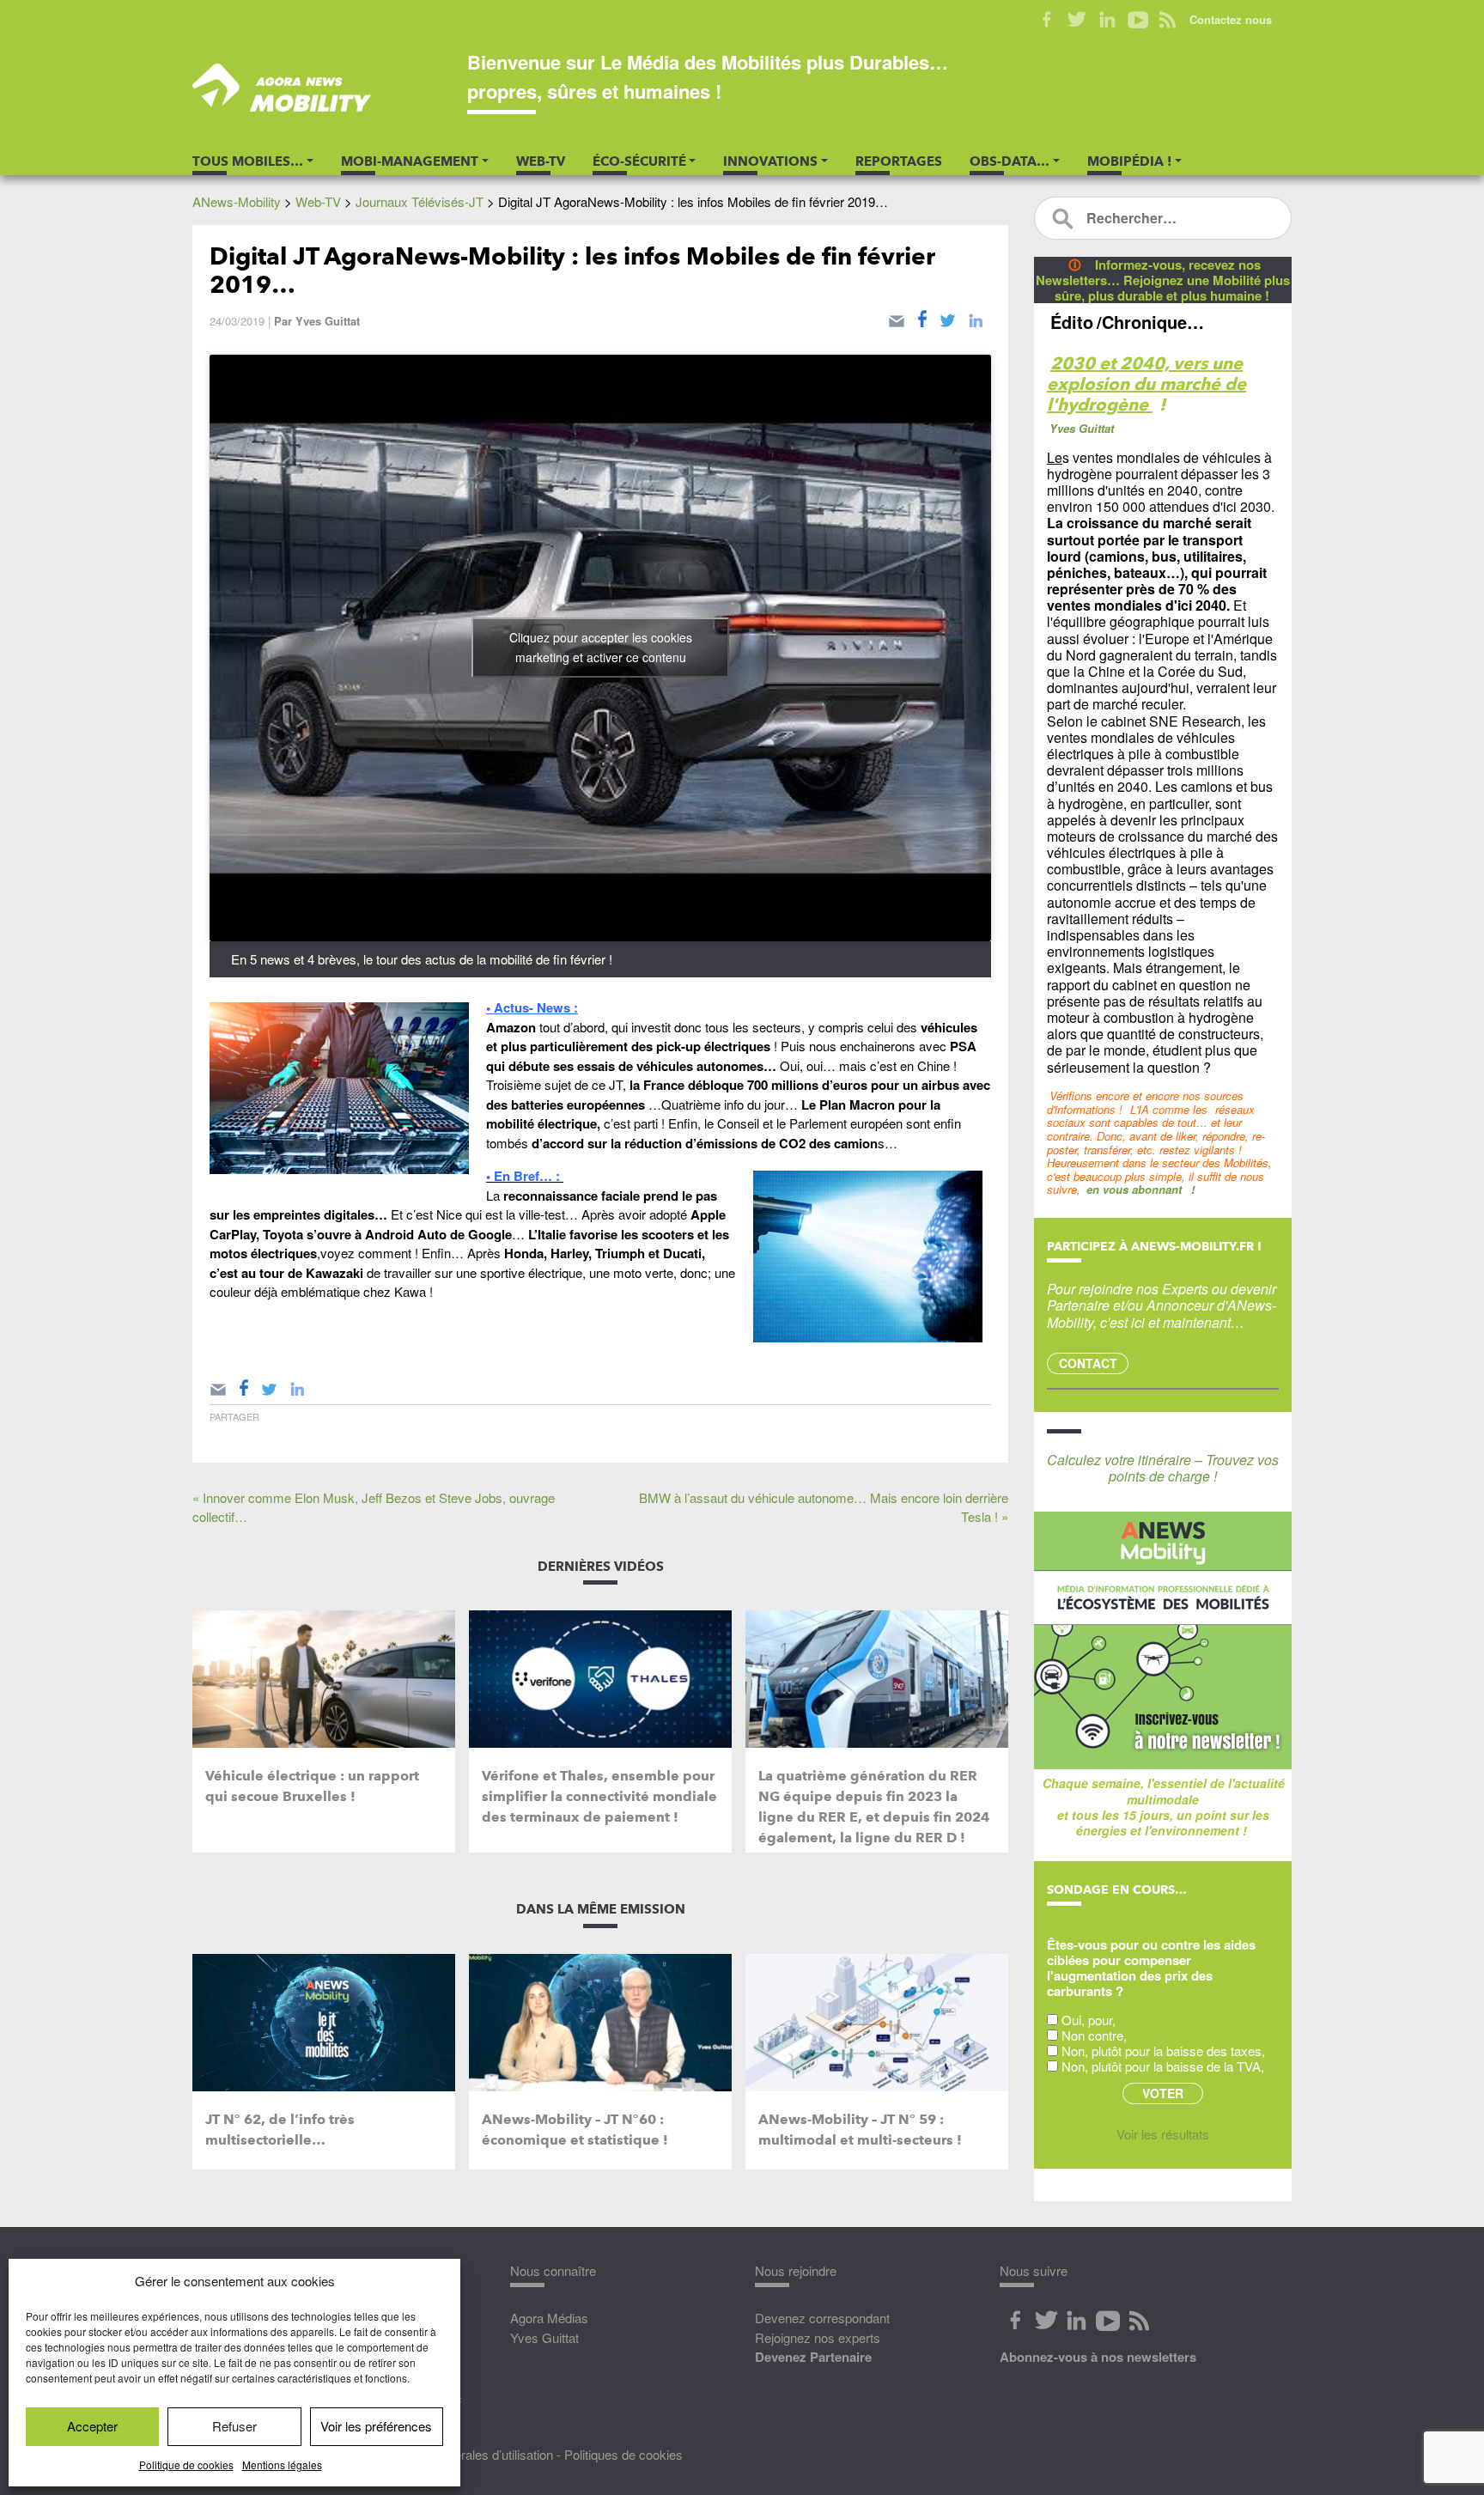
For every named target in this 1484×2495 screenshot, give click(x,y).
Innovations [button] (770, 161)
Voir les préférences (376, 2426)
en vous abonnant (1134, 1189)
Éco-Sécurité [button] (639, 161)
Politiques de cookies (623, 2454)
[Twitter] (948, 318)
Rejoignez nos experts (818, 2337)
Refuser (234, 2426)
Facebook (1047, 20)
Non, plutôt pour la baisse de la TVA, (1163, 2066)
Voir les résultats (1163, 2134)
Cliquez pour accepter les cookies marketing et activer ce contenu (601, 647)
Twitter (1077, 20)
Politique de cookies (186, 2465)
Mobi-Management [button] (410, 161)
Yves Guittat (328, 321)
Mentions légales (282, 2465)
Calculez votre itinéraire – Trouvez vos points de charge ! (1163, 1468)
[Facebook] (922, 318)
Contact (1088, 1363)
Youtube (1137, 20)
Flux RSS (1168, 20)
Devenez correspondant (822, 2318)
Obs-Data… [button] (1010, 161)
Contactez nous (1231, 19)
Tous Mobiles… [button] (248, 161)
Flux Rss (1139, 2321)
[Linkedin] (976, 318)
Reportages (899, 161)
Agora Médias (549, 2318)
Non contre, (1094, 2035)
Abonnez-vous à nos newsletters (1098, 2357)
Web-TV (541, 161)
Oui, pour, (1089, 2020)
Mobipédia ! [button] (1129, 161)
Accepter (92, 2426)
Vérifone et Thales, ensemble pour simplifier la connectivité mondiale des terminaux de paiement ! (599, 1796)
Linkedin (1107, 20)
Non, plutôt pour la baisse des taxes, (1163, 2051)
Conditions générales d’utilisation (462, 2454)
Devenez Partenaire (813, 2357)
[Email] (897, 318)
